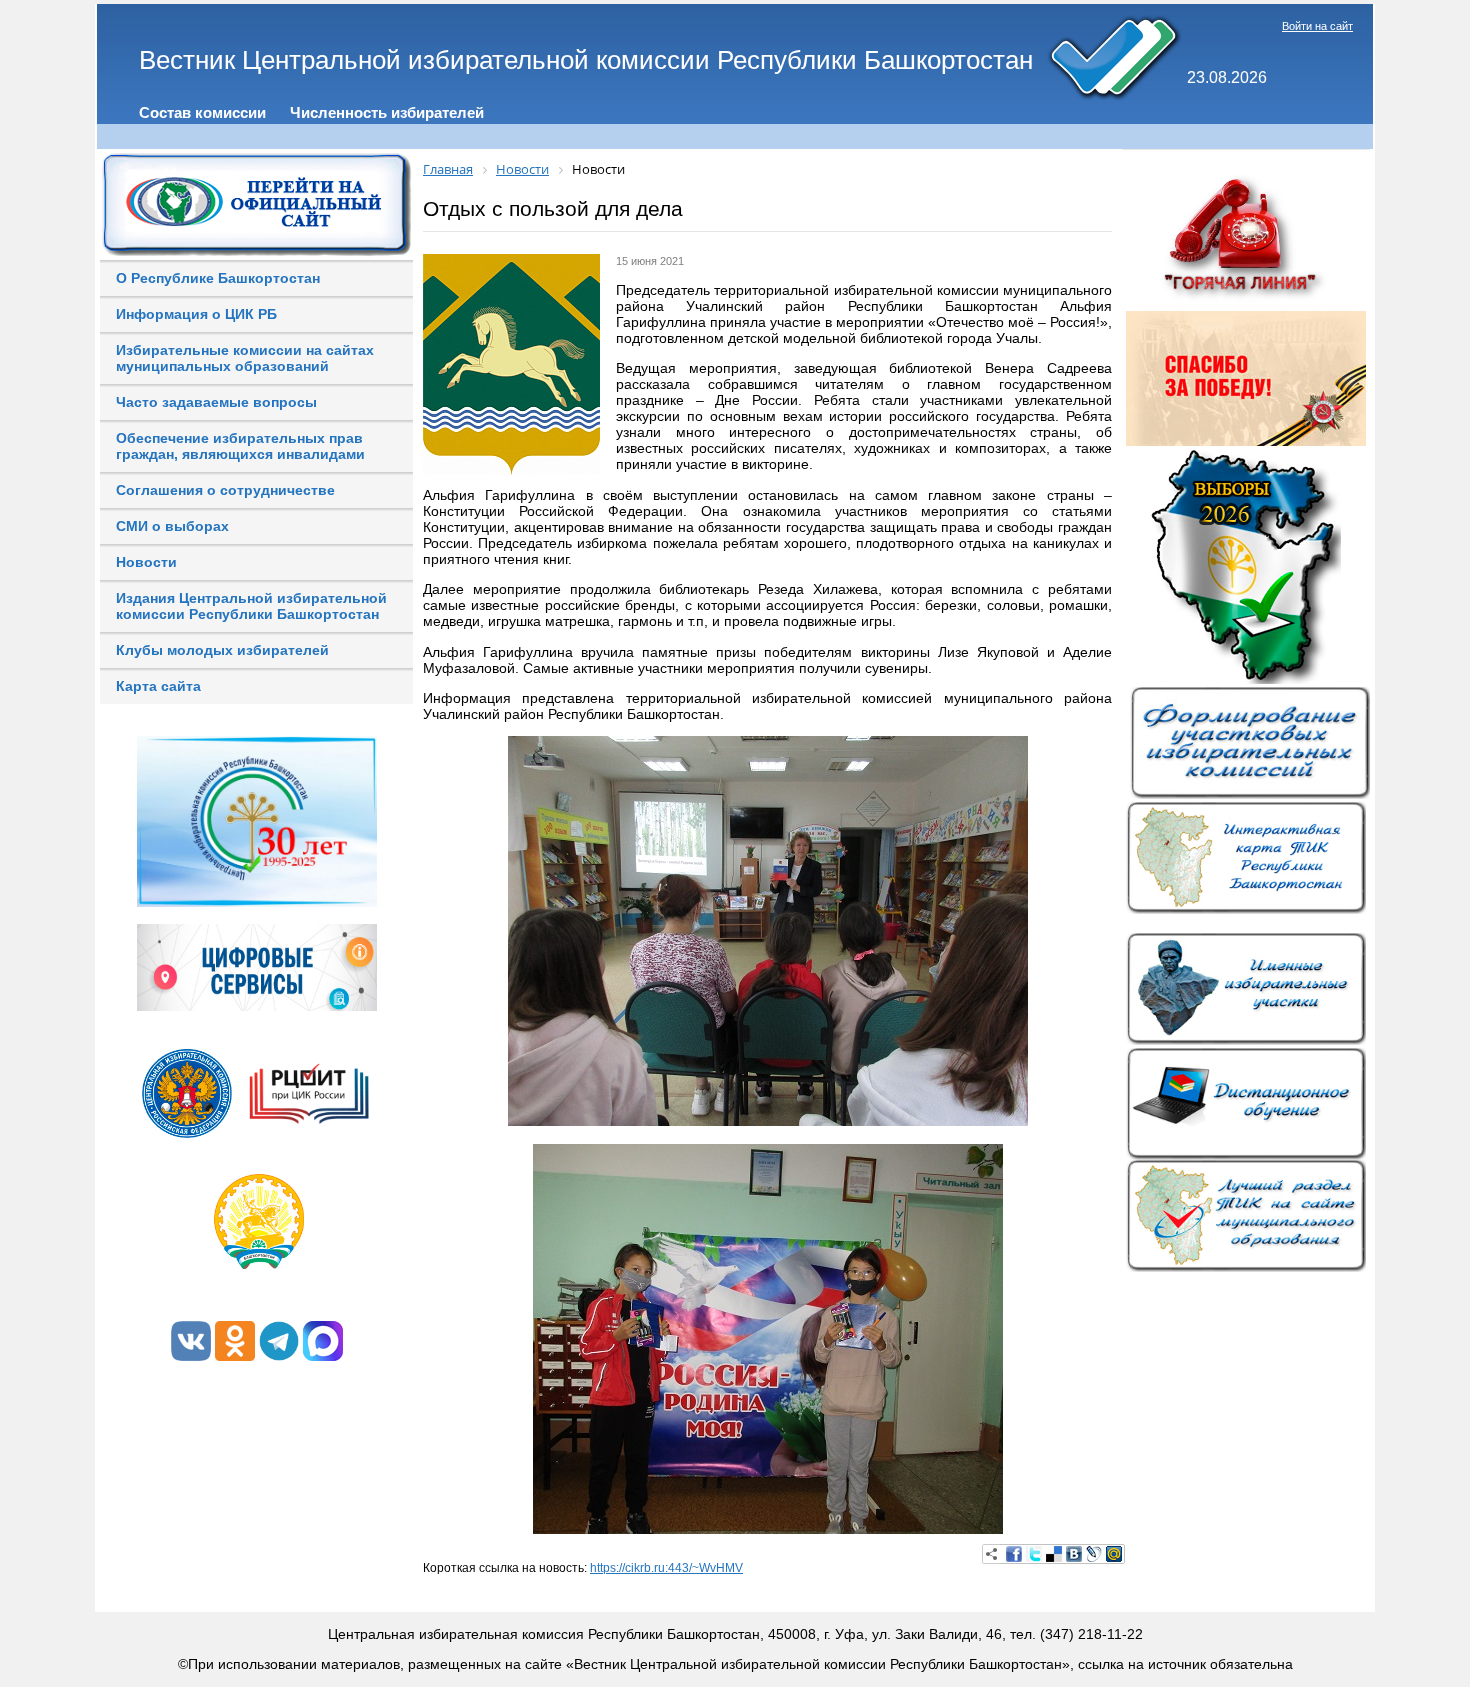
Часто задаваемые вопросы (216, 402)
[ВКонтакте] (1074, 1554)
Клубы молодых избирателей (222, 650)
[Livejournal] (1094, 1554)
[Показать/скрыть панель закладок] (992, 1554)
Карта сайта (158, 686)
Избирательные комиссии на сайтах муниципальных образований (245, 358)
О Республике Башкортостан (218, 278)
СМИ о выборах (172, 526)
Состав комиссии (202, 112)
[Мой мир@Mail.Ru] (1114, 1554)
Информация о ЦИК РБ (196, 314)
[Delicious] (1054, 1554)
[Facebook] (1014, 1554)
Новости (146, 562)
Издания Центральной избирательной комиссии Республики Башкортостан (251, 606)
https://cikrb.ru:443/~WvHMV (666, 1568)
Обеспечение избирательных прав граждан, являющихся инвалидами (240, 446)
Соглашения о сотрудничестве (225, 490)
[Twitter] (1034, 1554)
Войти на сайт (1317, 26)
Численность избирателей (387, 112)
